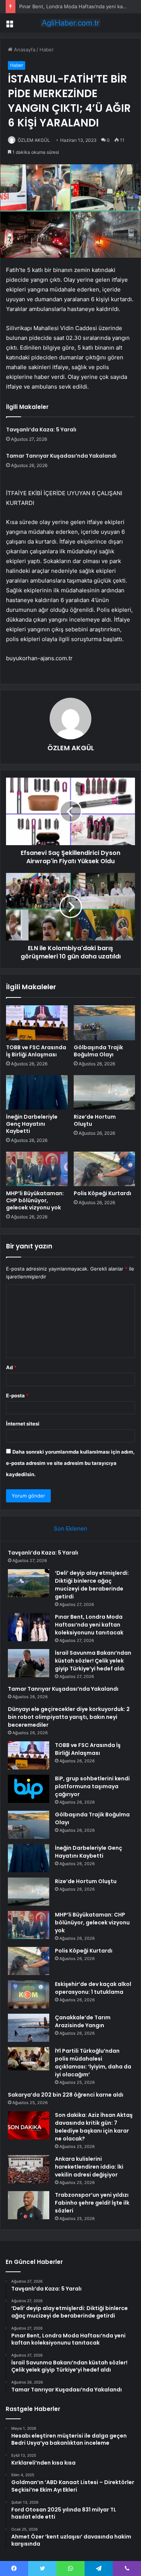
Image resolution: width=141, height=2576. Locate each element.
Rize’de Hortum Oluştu (95, 1120)
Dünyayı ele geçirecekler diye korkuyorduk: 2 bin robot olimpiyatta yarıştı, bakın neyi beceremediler (69, 1717)
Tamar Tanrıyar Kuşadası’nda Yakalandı (61, 456)
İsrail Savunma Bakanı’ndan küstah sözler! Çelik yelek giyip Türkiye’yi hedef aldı (93, 1661)
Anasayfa (24, 50)
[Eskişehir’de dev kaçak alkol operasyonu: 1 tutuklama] (29, 1994)
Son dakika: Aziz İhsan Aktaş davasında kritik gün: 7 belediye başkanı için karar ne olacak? (94, 2127)
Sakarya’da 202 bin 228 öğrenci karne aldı (66, 2095)
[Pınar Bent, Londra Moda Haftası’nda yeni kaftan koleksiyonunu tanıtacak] (29, 1627)
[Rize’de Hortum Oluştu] (105, 1092)
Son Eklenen (70, 1528)
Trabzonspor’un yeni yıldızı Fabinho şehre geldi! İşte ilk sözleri (92, 2203)
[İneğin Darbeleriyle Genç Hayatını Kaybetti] (37, 1092)
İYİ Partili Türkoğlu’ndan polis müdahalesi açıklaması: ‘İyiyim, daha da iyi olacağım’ (93, 2063)
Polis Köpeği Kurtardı (102, 1193)
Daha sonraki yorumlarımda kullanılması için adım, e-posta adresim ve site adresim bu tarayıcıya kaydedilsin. (70, 1463)
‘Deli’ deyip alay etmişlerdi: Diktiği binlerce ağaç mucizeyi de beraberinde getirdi (92, 1585)
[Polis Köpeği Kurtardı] (105, 1169)
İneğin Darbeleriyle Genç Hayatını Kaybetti (32, 1124)
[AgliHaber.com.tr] (71, 23)
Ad (11, 1367)
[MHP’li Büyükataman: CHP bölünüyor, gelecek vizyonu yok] (37, 1169)
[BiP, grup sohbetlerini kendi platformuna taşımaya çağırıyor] (29, 1789)
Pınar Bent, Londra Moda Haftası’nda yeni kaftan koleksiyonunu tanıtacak (89, 1625)
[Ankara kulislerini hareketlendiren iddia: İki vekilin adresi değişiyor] (29, 2169)
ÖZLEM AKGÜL (34, 140)
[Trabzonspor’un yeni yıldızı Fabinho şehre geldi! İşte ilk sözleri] (29, 2205)
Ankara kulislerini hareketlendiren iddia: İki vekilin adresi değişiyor (89, 2167)
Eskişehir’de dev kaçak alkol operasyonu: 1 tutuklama (93, 1988)
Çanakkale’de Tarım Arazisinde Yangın (83, 2021)
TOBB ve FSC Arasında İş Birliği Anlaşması (36, 1051)
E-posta (17, 1395)
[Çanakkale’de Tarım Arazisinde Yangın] (29, 2028)
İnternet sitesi (23, 1424)
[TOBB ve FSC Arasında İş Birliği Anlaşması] (37, 1023)
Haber (47, 50)
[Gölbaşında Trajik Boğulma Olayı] (105, 1023)
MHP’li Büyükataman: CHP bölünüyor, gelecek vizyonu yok (35, 1200)
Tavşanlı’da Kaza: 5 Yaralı (41, 430)
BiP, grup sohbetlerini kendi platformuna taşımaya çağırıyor (92, 1786)
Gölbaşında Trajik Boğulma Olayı (98, 1051)
